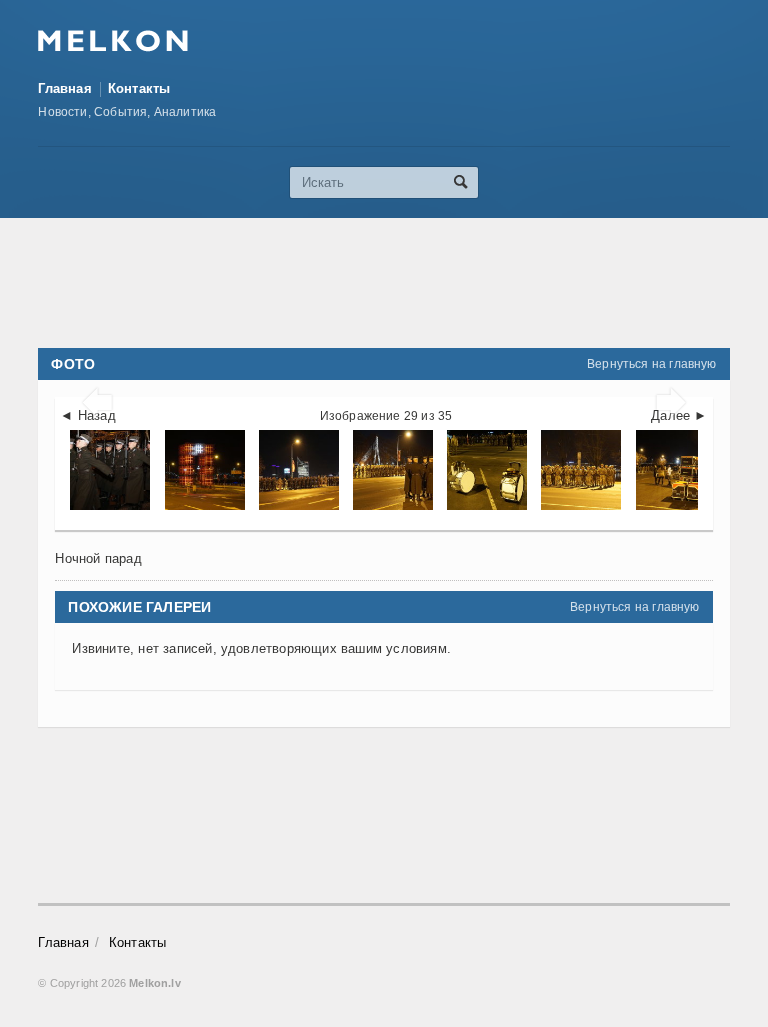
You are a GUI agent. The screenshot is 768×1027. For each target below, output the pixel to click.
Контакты (139, 88)
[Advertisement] (402, 283)
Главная (64, 88)
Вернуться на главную (652, 364)
